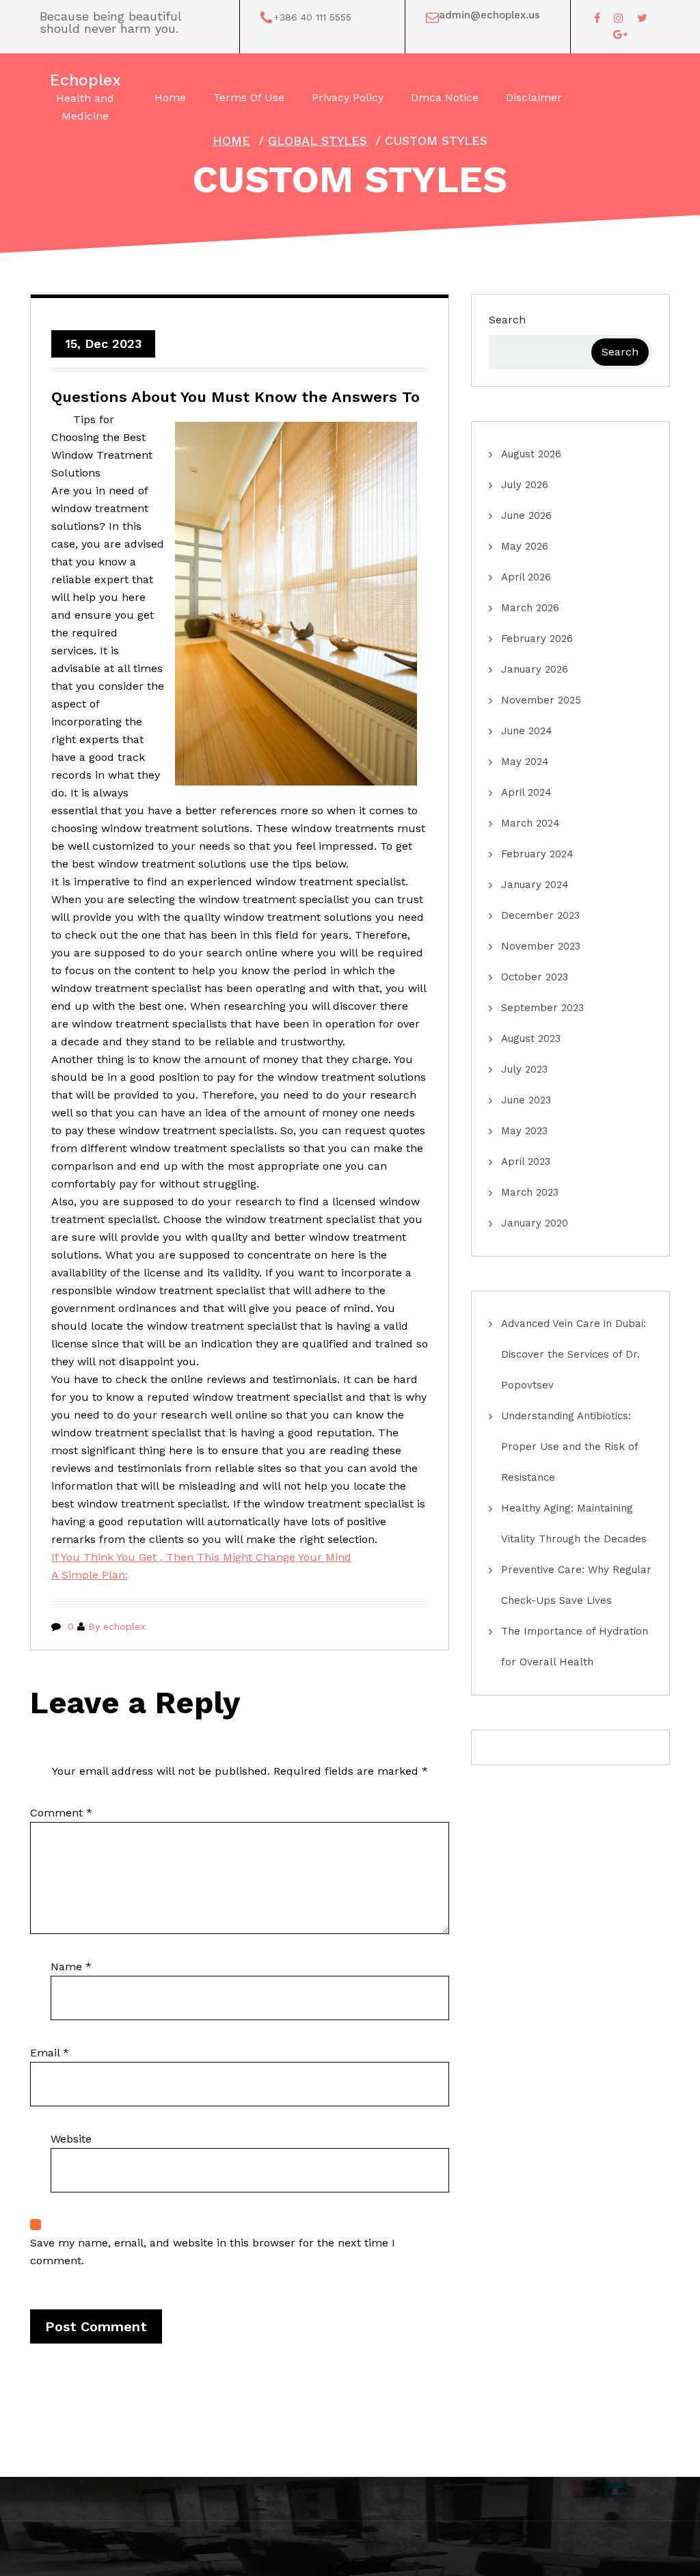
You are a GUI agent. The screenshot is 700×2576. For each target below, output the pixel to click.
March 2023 (530, 1192)
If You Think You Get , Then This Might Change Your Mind (201, 1557)
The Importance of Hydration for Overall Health (575, 1647)
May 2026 (525, 546)
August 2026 (531, 454)
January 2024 (535, 885)
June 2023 (526, 1100)
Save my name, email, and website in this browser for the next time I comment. (213, 2252)
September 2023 (542, 1008)
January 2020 (535, 1223)
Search (507, 320)
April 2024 (526, 792)
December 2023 (540, 915)
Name (71, 1967)
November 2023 (541, 946)
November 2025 (541, 700)
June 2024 (527, 731)
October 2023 (535, 977)
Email (50, 2053)
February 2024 (537, 854)
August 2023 (531, 1038)
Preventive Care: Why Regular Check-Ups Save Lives (576, 1585)
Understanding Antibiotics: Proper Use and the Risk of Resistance (569, 1447)
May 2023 (524, 1131)
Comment (61, 1813)
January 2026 (535, 669)
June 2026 (526, 515)
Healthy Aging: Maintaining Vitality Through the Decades (574, 1524)
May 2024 (525, 762)
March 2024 (530, 823)
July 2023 (524, 1069)
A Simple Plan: (90, 1575)
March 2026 (530, 608)
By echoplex (117, 1626)
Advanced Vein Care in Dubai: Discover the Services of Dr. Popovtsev (574, 1354)
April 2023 (526, 1162)
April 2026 (526, 577)
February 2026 (537, 639)
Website (71, 2139)
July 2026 (525, 485)
